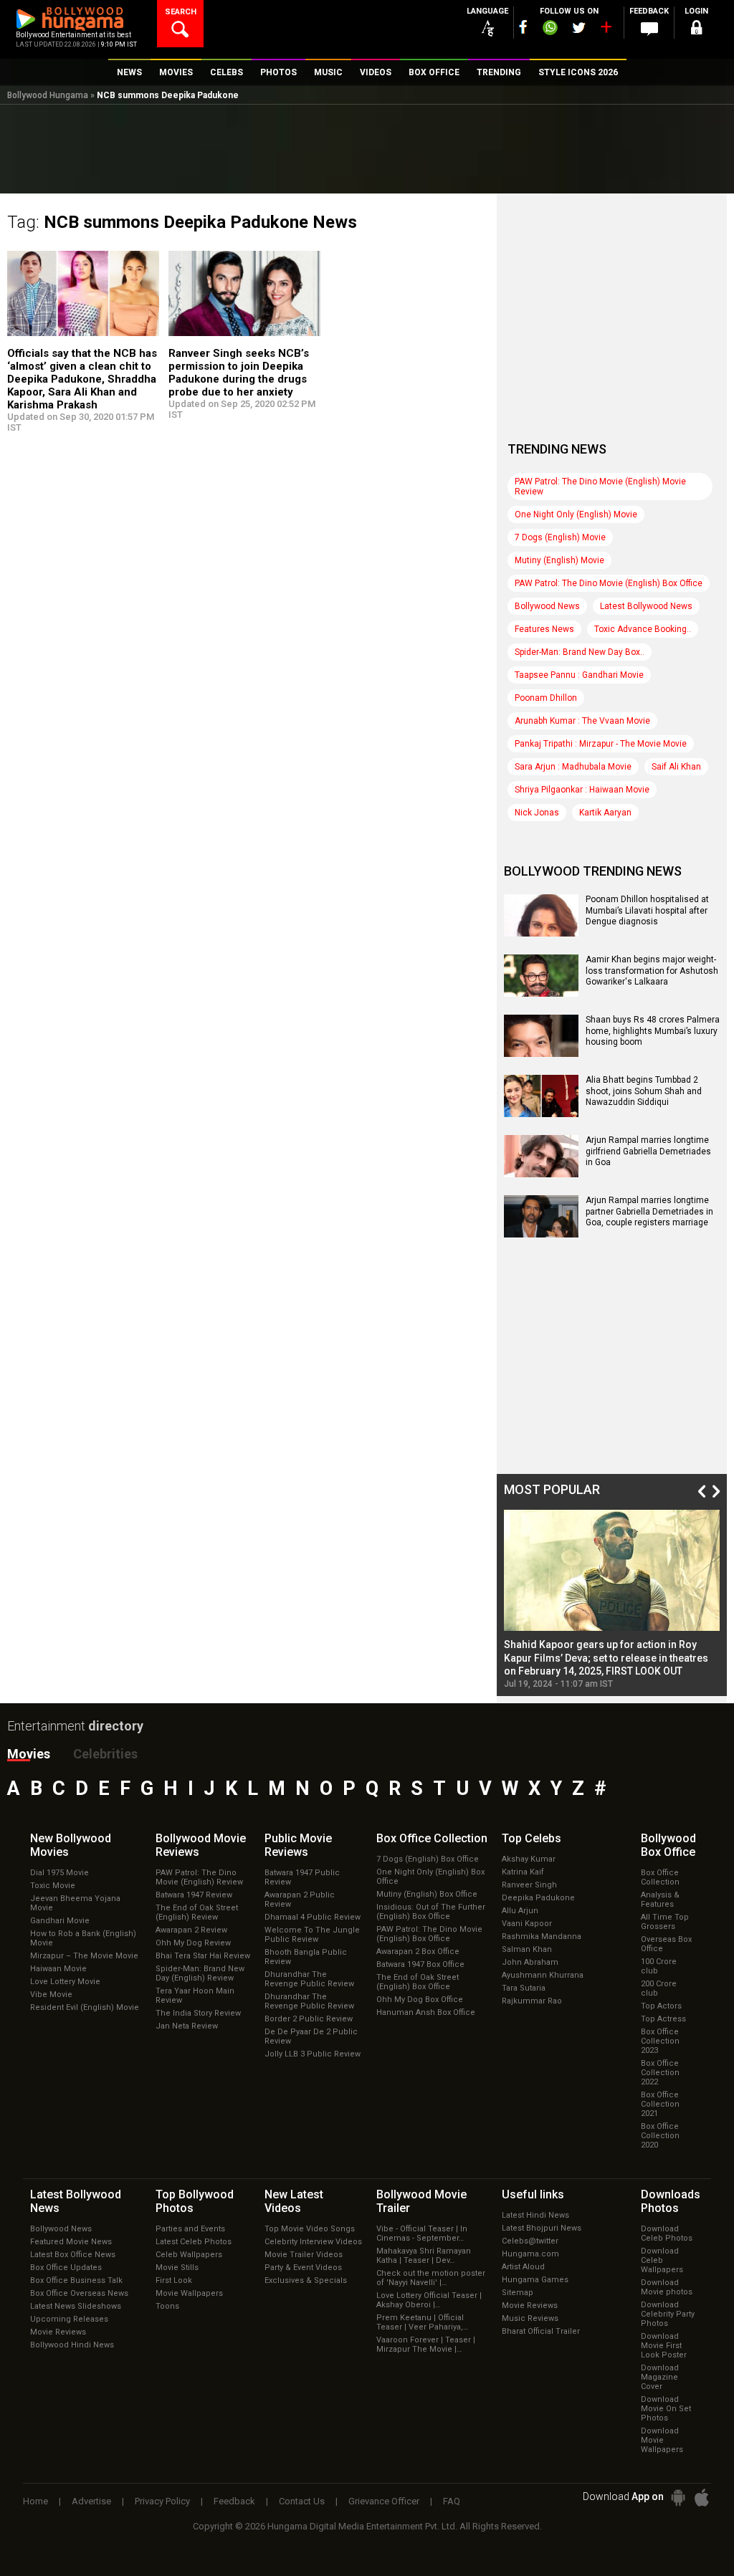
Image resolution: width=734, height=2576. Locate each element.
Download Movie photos (667, 2287)
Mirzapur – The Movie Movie (84, 1956)
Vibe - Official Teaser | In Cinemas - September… (422, 2233)
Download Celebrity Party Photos (668, 2314)
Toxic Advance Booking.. (643, 629)
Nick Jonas (537, 813)
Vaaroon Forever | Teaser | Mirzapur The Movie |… (426, 2345)
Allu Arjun (520, 1911)
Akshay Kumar (529, 1859)
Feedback (234, 2501)
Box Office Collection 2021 (660, 2104)
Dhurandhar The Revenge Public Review (309, 1979)
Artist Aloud (523, 2267)
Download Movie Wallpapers (662, 2440)
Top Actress (663, 2019)
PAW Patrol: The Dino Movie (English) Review (199, 1877)
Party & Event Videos (303, 2268)
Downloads (671, 2201)
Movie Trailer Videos (304, 2255)
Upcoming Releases (69, 2319)
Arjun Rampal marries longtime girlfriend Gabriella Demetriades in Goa (648, 1151)
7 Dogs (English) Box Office (428, 1859)
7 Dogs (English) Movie (560, 537)
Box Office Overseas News (79, 2293)
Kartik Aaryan (605, 813)
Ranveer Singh (529, 1885)
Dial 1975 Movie (59, 1873)
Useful (533, 2194)
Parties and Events (190, 2229)
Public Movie (298, 1845)
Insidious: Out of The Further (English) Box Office (431, 1912)
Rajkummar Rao (532, 2001)
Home (35, 2501)
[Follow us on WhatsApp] (550, 29)
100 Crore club (659, 1966)
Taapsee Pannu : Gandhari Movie (579, 675)
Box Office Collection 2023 (660, 2041)
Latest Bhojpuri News (542, 2228)
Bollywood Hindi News (72, 2345)
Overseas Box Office (666, 1944)
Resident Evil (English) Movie (85, 2007)
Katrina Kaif (523, 1872)
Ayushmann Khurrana (543, 1975)
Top (532, 1838)
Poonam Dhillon (546, 698)
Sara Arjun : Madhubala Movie (573, 767)
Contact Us (302, 2501)
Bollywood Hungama (48, 95)
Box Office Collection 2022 (660, 2073)
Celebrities (105, 1754)
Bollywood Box (668, 1845)
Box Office (432, 1838)
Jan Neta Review (187, 2026)
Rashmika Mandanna (542, 1936)
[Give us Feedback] (649, 29)
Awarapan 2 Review (191, 1930)
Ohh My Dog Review (193, 1943)
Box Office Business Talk (76, 2280)
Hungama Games (535, 2280)
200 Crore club (659, 1988)
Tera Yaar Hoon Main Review (195, 1996)
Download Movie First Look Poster (664, 2346)
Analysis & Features (660, 1900)
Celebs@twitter (530, 2241)
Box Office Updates (66, 2268)
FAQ (452, 2501)
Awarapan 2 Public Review (300, 1900)
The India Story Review (198, 2013)
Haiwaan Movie (58, 1969)
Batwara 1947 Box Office (420, 1964)
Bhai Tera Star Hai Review (203, 1956)
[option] (612, 1599)
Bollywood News (547, 606)
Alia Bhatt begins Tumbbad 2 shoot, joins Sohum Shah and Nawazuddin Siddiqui (644, 1091)
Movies (29, 1754)
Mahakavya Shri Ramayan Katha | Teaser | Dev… (424, 2256)
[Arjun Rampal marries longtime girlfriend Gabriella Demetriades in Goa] (541, 1172)
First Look (174, 2280)
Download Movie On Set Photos (666, 2409)
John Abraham (530, 1962)
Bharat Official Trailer (541, 2331)
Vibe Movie (51, 1995)
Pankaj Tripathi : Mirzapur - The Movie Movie (601, 744)
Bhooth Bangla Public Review (306, 1957)
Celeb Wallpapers (189, 2255)
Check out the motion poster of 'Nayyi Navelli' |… (431, 2278)
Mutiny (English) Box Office (427, 1894)
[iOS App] (702, 2498)
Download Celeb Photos (667, 2233)
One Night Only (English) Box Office (430, 1877)
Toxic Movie (53, 1886)
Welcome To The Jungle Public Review (312, 1935)
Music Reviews (530, 2318)
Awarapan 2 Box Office (418, 1952)
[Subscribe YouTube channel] (606, 30)
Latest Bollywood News (646, 606)
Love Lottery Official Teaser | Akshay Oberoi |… (429, 2300)
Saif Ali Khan (676, 767)
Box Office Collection (660, 1877)
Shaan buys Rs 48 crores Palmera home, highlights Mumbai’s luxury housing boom (653, 1031)
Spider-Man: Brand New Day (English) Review (200, 1973)
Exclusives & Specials (306, 2280)
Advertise (91, 2501)
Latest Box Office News (73, 2255)
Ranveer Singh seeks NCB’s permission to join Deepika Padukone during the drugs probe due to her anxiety (239, 373)
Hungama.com (530, 2254)
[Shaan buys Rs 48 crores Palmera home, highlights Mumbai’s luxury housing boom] (541, 1052)
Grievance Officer (384, 2501)
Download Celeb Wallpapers (662, 2260)
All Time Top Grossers (665, 1922)
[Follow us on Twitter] (579, 28)
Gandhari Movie (60, 1921)
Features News (544, 629)
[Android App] (678, 2498)
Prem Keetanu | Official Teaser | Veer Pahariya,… (422, 2322)
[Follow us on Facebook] (523, 27)
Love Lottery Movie (65, 1982)
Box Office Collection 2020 (660, 2136)
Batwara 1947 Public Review (302, 1877)
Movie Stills (177, 2268)
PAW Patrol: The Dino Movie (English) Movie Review (600, 487)
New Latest (294, 2201)
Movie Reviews (58, 2332)
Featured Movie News (71, 2242)
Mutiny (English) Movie (559, 560)
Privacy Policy (162, 2501)
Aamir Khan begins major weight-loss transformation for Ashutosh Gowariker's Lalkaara (652, 971)
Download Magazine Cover (660, 2377)
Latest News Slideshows (76, 2306)
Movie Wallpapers (189, 2293)
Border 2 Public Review (309, 2019)
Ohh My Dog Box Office (420, 2000)
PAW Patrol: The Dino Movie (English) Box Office (609, 583)
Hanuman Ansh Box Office (426, 2012)
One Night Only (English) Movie (576, 514)
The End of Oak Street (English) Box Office (418, 1982)
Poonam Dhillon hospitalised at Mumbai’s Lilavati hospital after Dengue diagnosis (647, 910)
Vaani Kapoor (527, 1924)
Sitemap (518, 2293)
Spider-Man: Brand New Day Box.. (580, 652)
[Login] (697, 30)
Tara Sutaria (524, 1988)
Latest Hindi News (535, 2215)
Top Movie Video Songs (310, 2229)
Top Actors (661, 2006)
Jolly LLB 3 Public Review (313, 2054)
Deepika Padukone (538, 1898)
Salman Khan (527, 1949)
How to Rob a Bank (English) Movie (83, 1938)
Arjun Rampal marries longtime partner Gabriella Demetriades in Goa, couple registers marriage (649, 1211)
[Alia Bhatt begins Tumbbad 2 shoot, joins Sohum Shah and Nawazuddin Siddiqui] (541, 1112)
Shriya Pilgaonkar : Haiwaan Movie (582, 790)
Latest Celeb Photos (194, 2242)
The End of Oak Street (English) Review (197, 1912)
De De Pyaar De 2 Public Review (311, 2036)
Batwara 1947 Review (194, 1895)
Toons (167, 2306)
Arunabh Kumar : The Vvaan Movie (582, 721)
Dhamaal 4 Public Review (313, 1917)
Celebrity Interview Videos (313, 2242)
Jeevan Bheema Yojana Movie (75, 1903)
